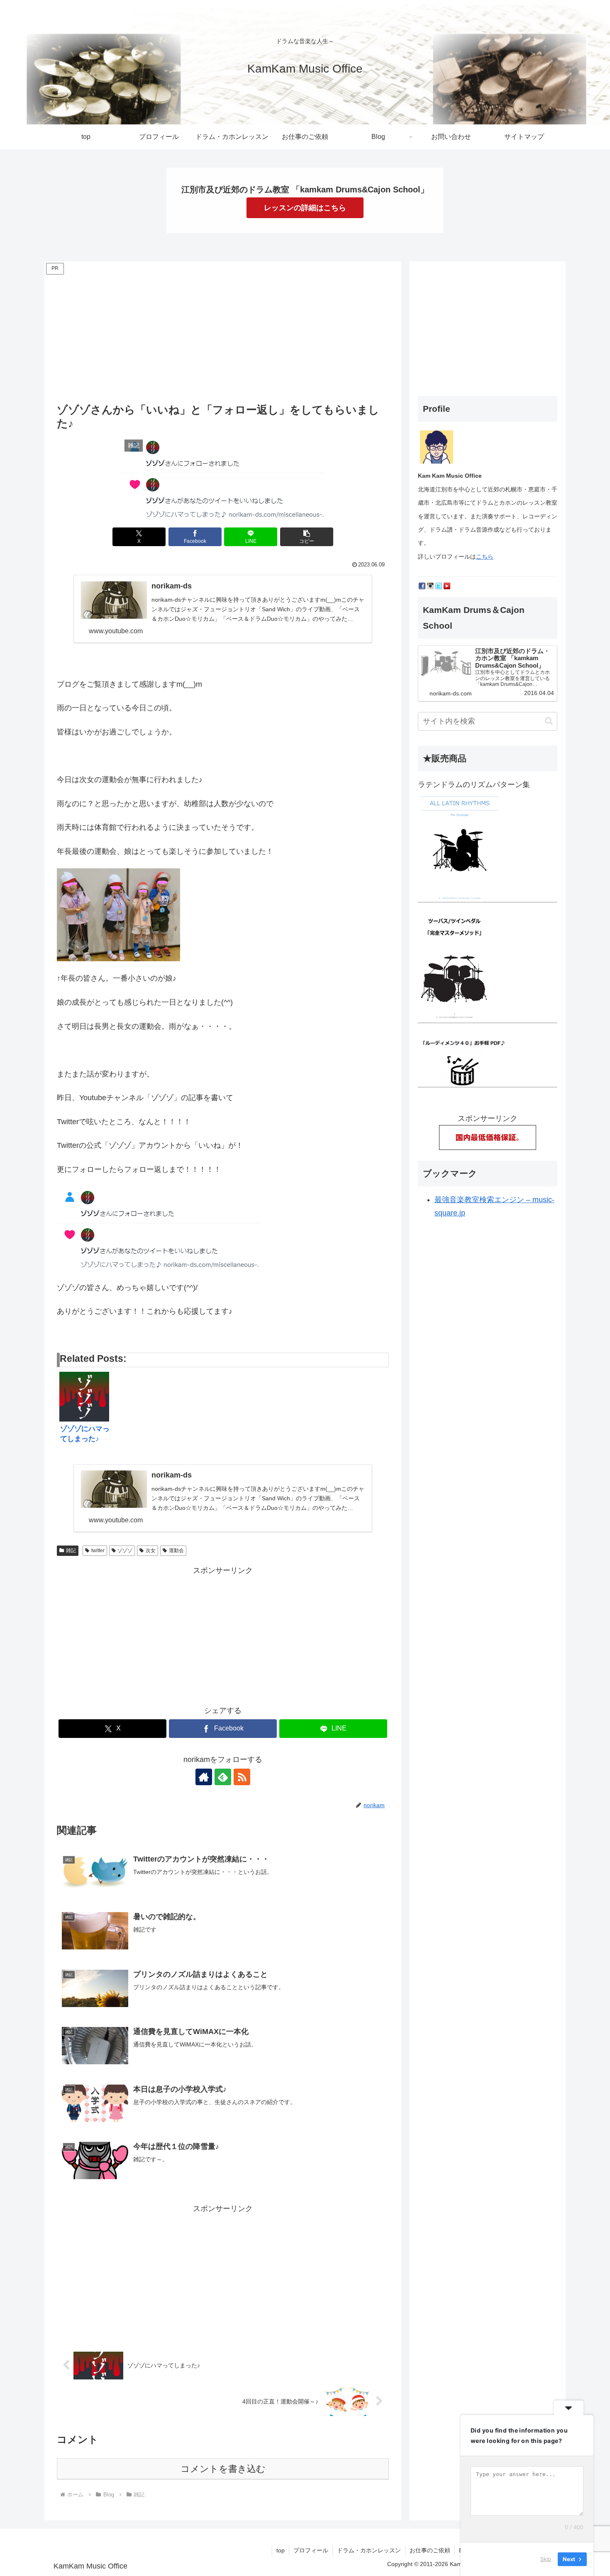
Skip (546, 2559)
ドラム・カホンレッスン (369, 2550)
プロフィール (311, 2550)
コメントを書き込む (223, 2469)
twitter (98, 1550)
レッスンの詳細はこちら (305, 208)
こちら (485, 557)
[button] (307, 537)
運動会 (176, 1550)
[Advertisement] (223, 335)
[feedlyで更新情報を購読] (223, 1777)
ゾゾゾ (125, 1550)
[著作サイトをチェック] (204, 1777)
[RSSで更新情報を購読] (242, 1777)
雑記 (71, 1550)
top (281, 2550)
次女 (151, 1550)
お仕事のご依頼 (430, 2550)
